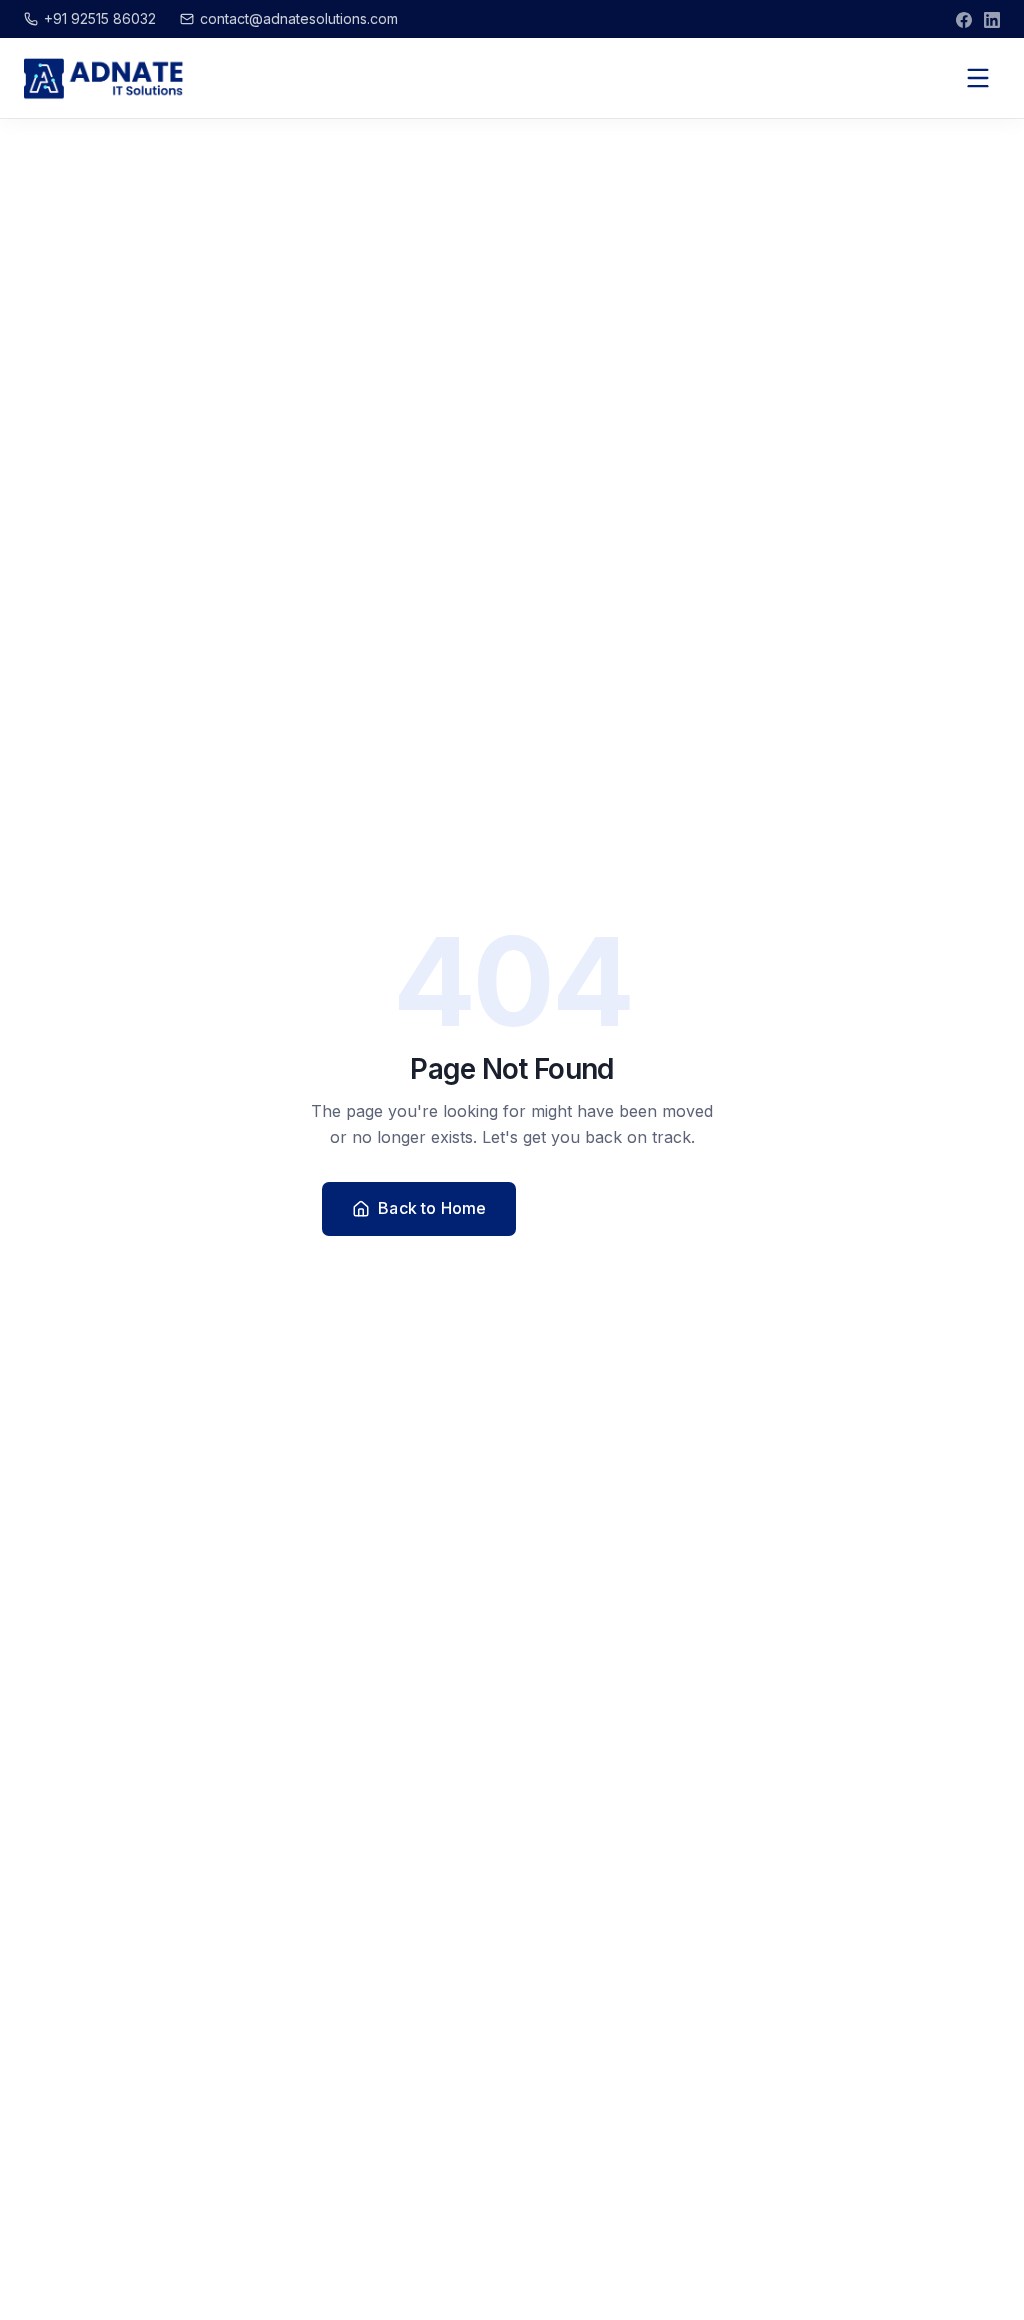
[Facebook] (964, 19)
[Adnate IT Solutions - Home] (104, 78)
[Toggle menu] (978, 78)
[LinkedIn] (992, 19)
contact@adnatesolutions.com (299, 18)
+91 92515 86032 (100, 18)
